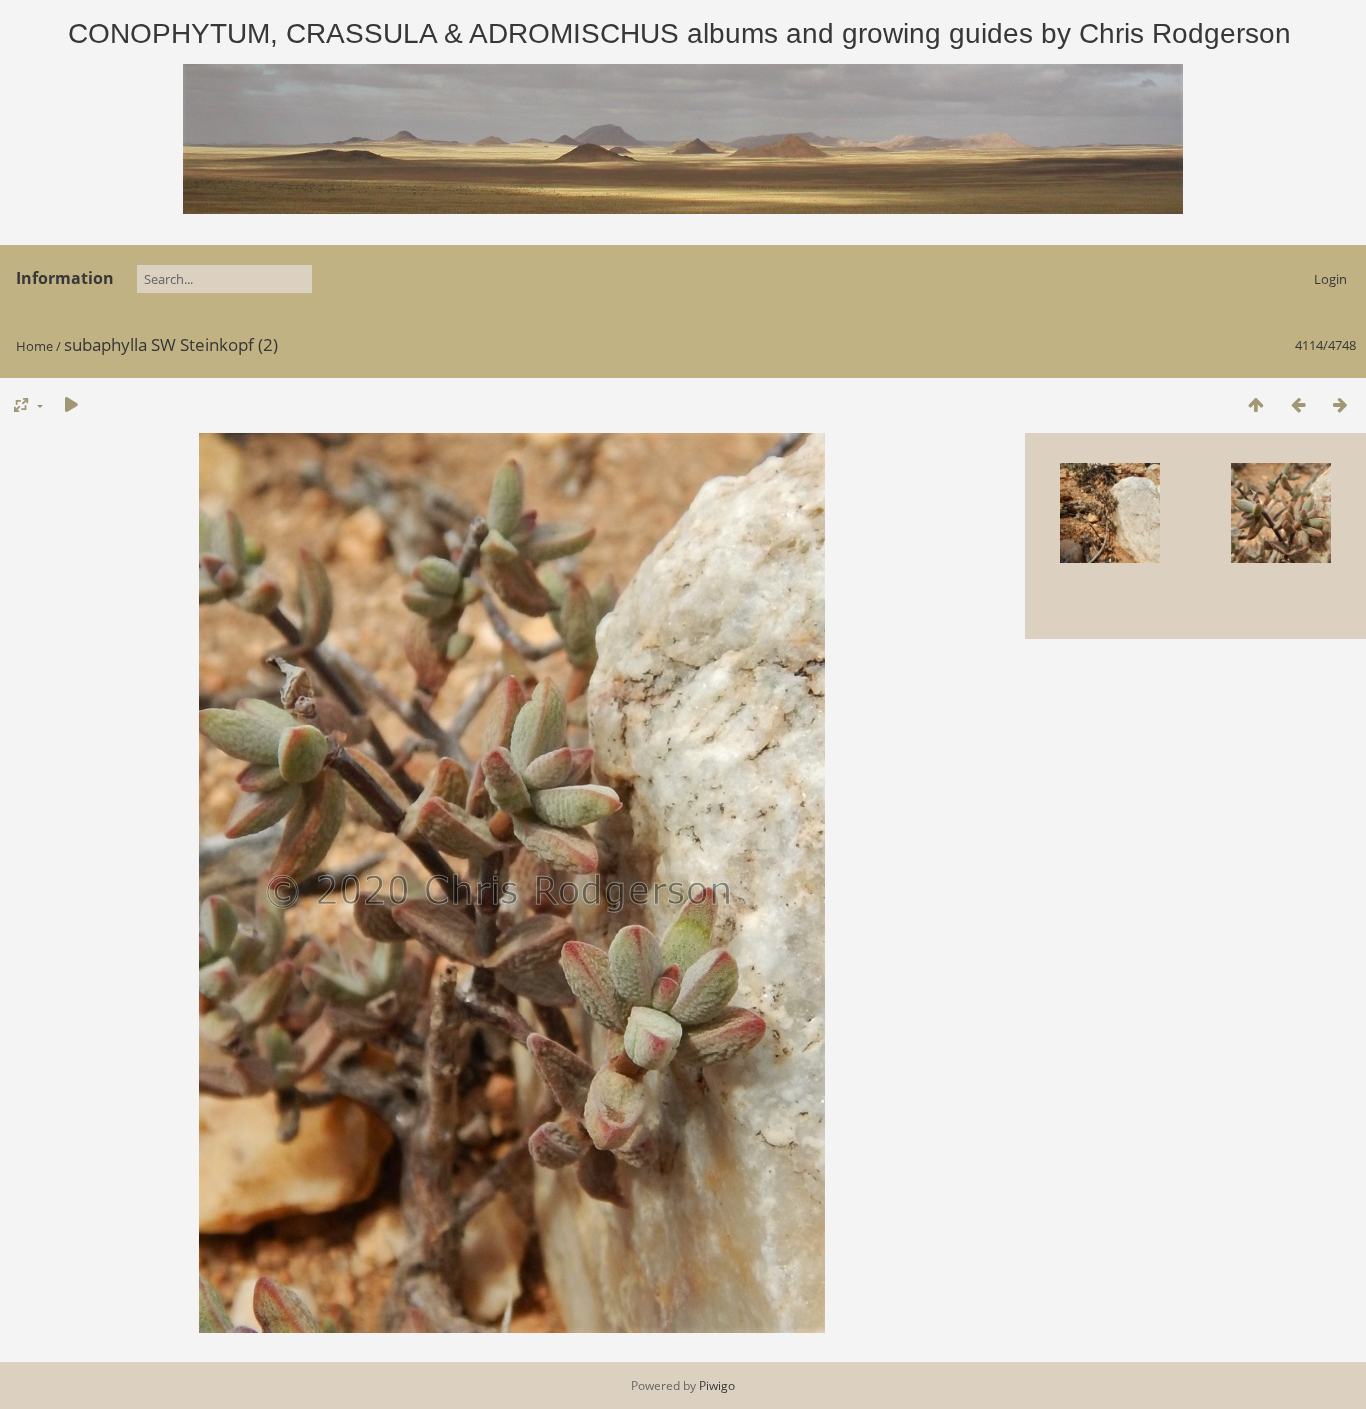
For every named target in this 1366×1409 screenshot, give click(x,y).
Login (1330, 279)
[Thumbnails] (1256, 404)
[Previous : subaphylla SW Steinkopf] (1298, 404)
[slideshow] (71, 404)
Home (34, 346)
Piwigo (717, 1385)
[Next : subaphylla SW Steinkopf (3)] (1340, 404)
